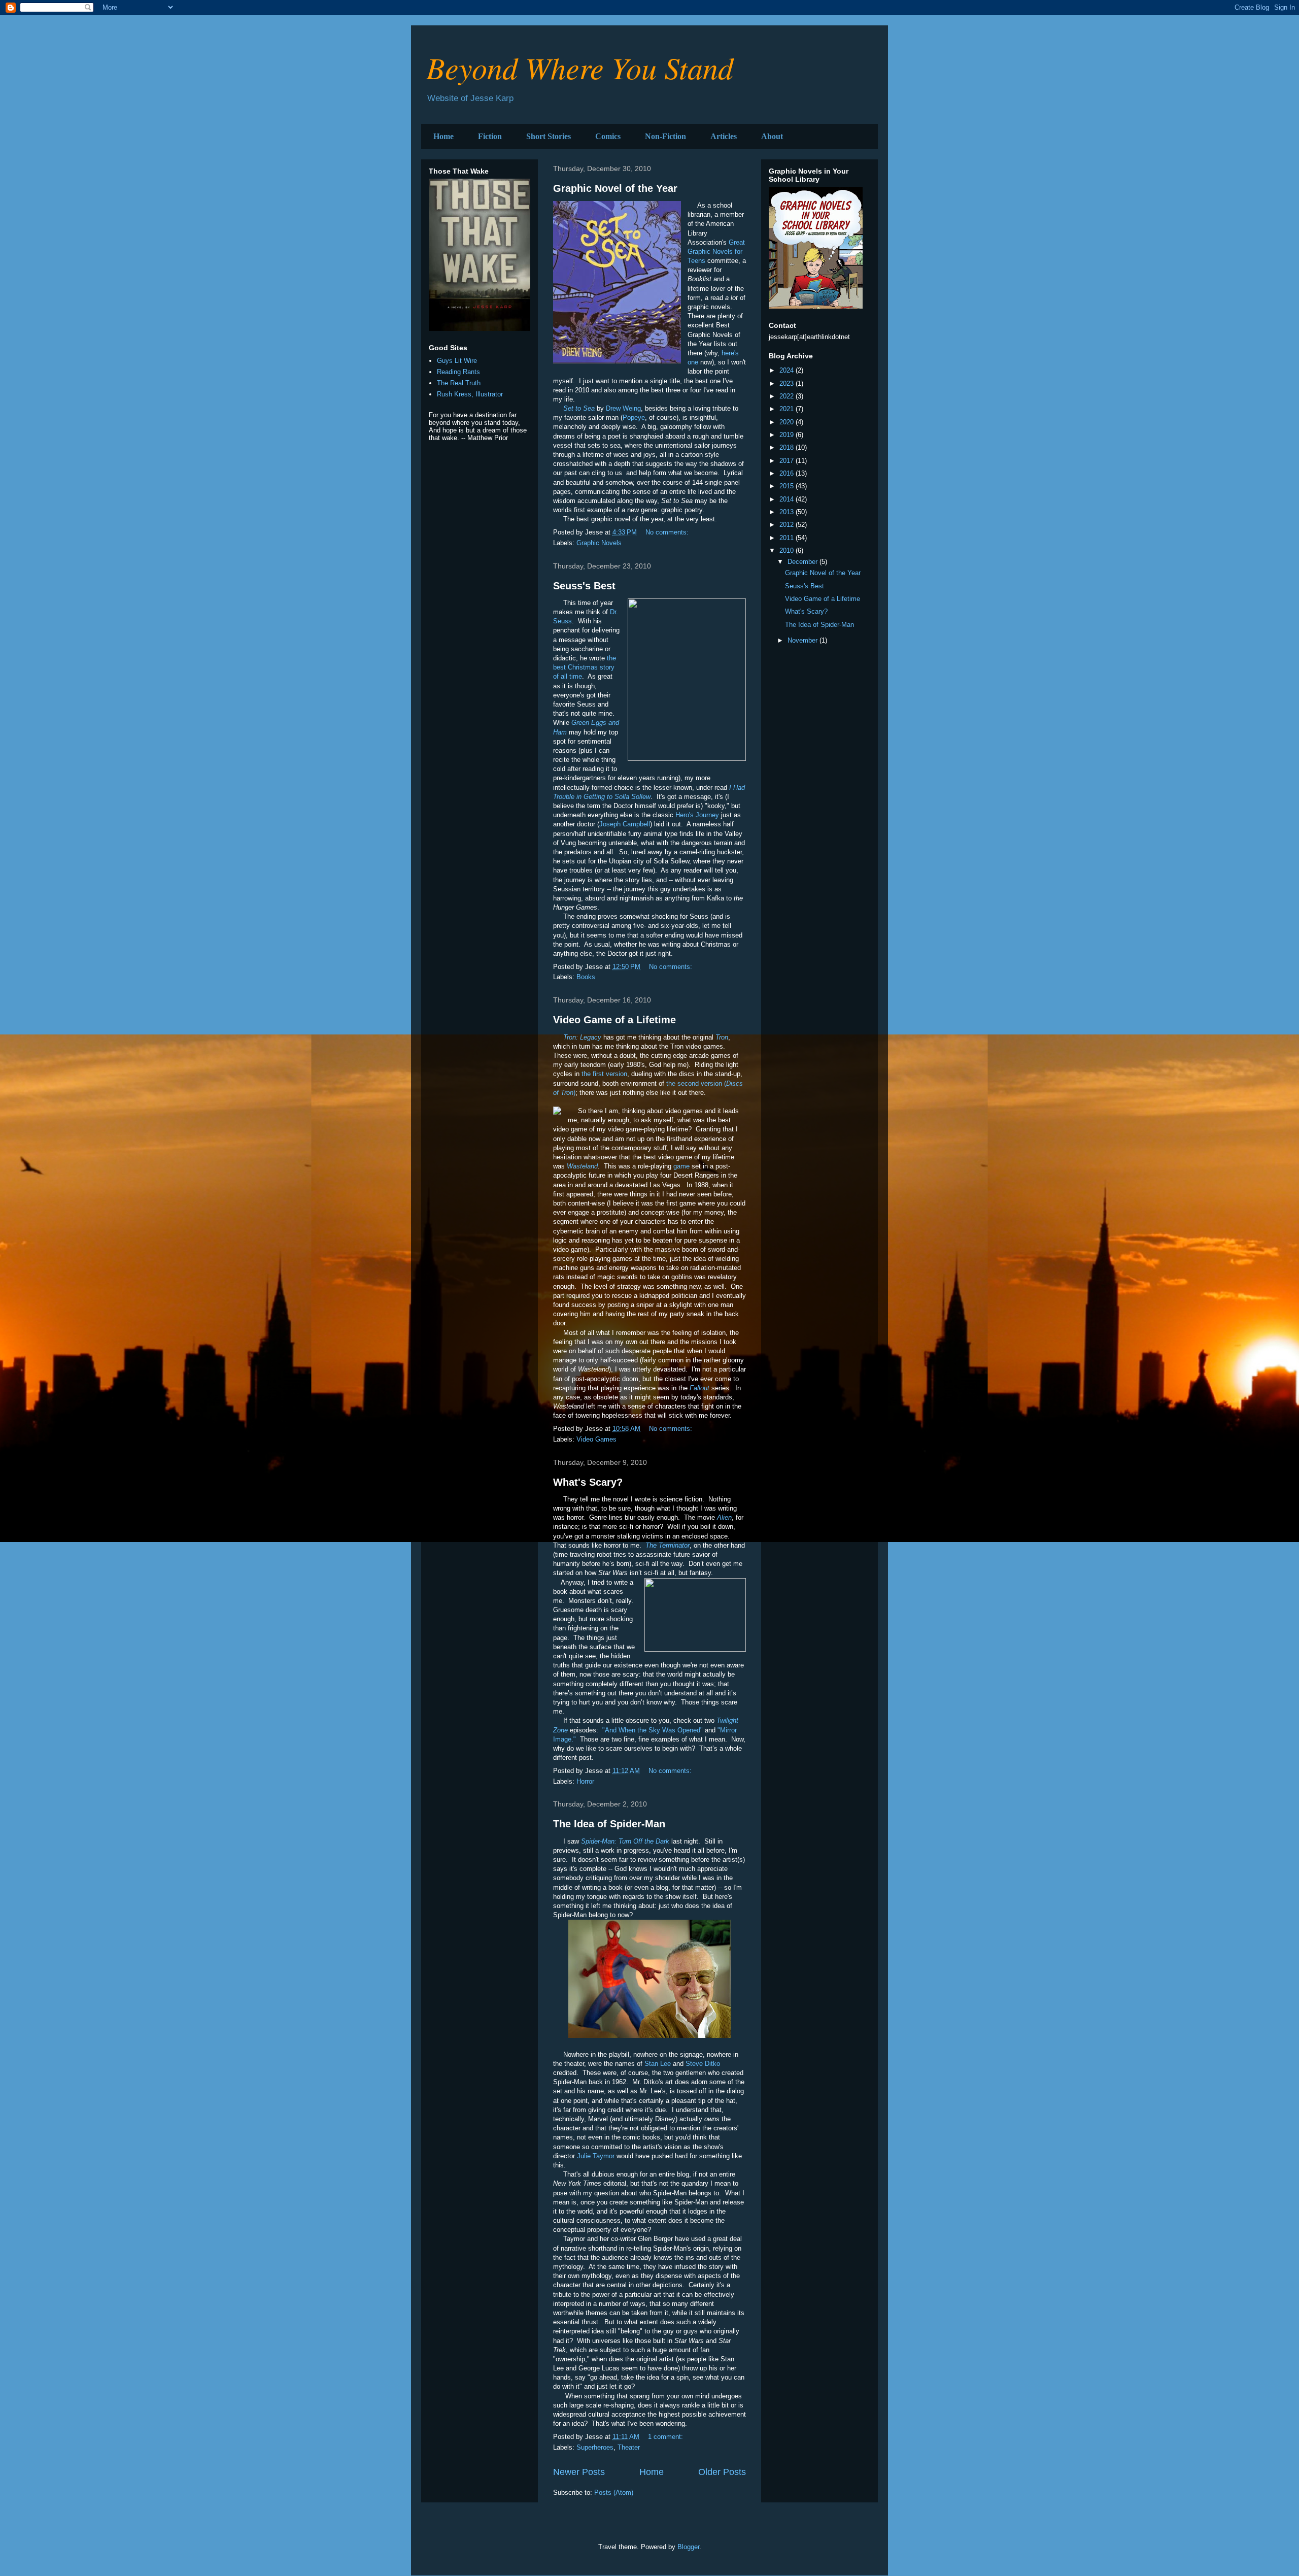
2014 (788, 499)
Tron (722, 1037)
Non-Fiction (665, 136)
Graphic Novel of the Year (615, 188)
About (772, 136)
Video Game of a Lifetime (614, 1020)
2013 (788, 512)
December (804, 562)
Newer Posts (579, 2472)
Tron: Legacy (582, 1037)
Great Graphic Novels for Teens (716, 252)
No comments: (668, 532)
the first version (604, 1074)
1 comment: (666, 2437)
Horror (585, 1781)
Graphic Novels (599, 543)
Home (443, 136)
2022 (788, 396)
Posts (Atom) (614, 2493)
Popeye (634, 417)
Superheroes (595, 2447)
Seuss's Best (584, 586)
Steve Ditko (703, 2064)
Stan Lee (658, 2064)
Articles (724, 136)
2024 (788, 370)
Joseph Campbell (625, 824)
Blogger (688, 2547)
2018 (788, 447)
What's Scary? (588, 1482)
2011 (788, 538)
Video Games (596, 1439)
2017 (788, 461)
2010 (788, 550)
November (804, 640)
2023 (788, 383)
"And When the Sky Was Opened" (653, 1730)
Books (586, 977)
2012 (788, 525)
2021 (788, 409)
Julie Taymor (596, 2156)
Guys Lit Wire (457, 361)
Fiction (490, 136)
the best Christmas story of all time (585, 667)
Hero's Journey (697, 815)
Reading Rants (458, 372)
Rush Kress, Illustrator (470, 394)
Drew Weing (623, 408)
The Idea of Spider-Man (609, 1824)
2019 (788, 435)
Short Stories (549, 136)
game (681, 1166)
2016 (788, 473)
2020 (788, 422)
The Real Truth (459, 383)
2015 (788, 486)
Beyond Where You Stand (580, 67)
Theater (629, 2447)
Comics (608, 136)
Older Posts (722, 2472)
